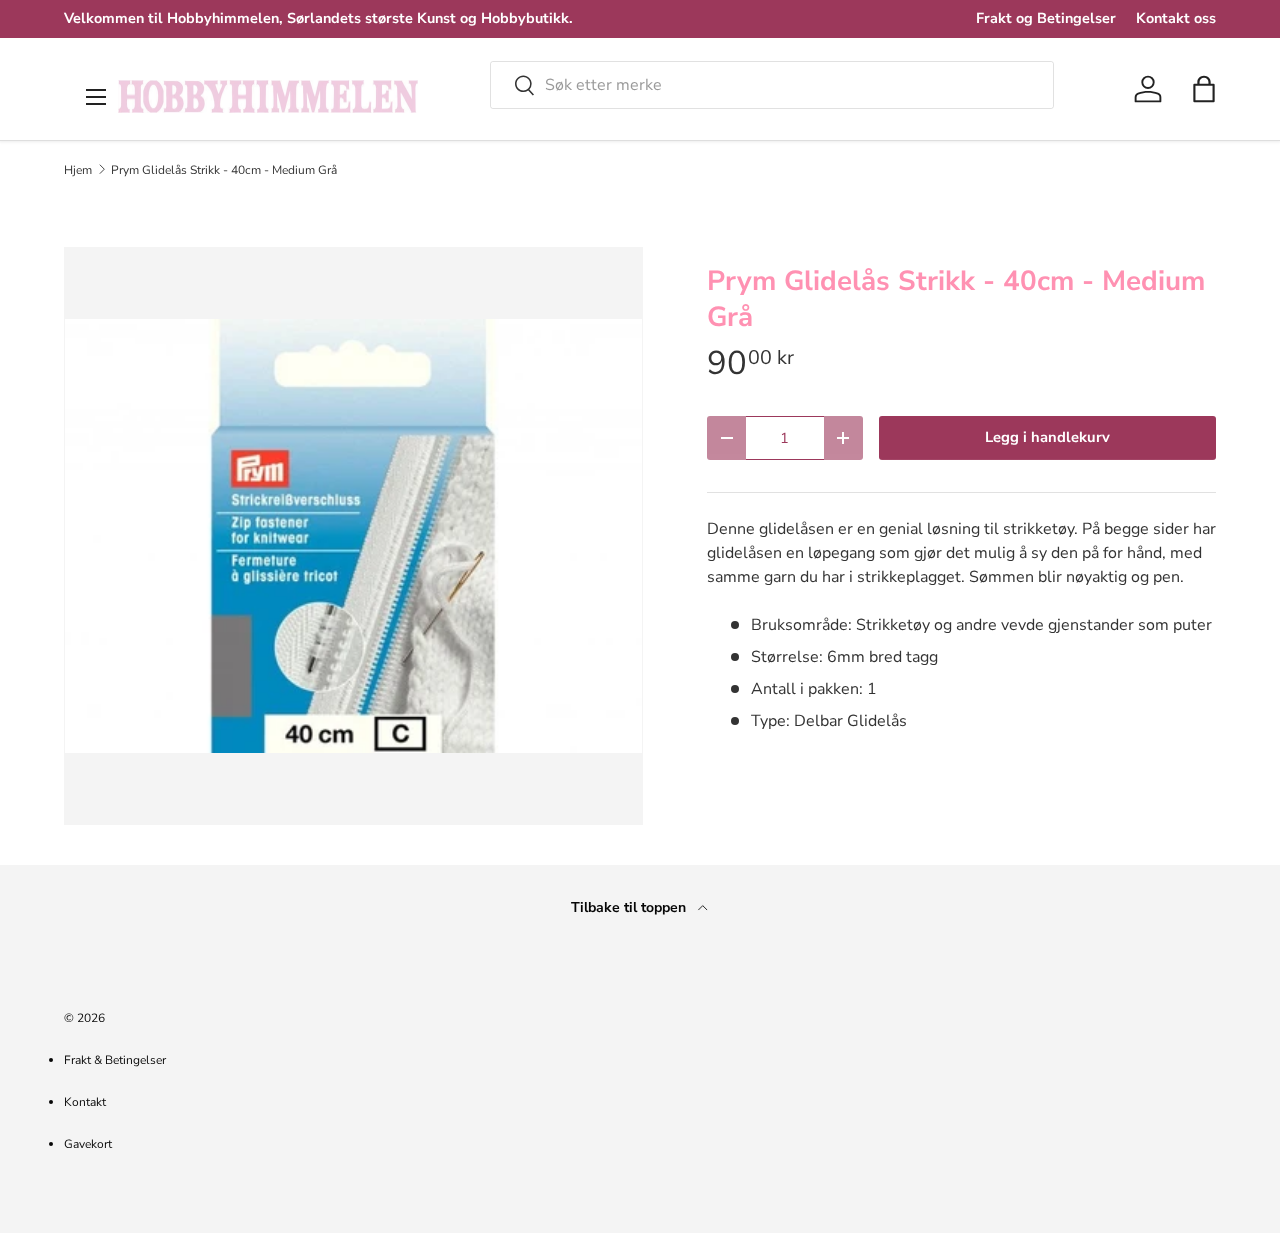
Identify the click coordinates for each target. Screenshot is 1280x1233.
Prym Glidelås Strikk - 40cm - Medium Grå (224, 170)
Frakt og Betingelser (1046, 18)
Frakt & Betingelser (115, 1060)
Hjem (78, 170)
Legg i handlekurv (1047, 437)
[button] (1204, 89)
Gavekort (88, 1144)
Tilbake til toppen (630, 907)
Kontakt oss (1176, 18)
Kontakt (85, 1102)
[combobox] (772, 85)
